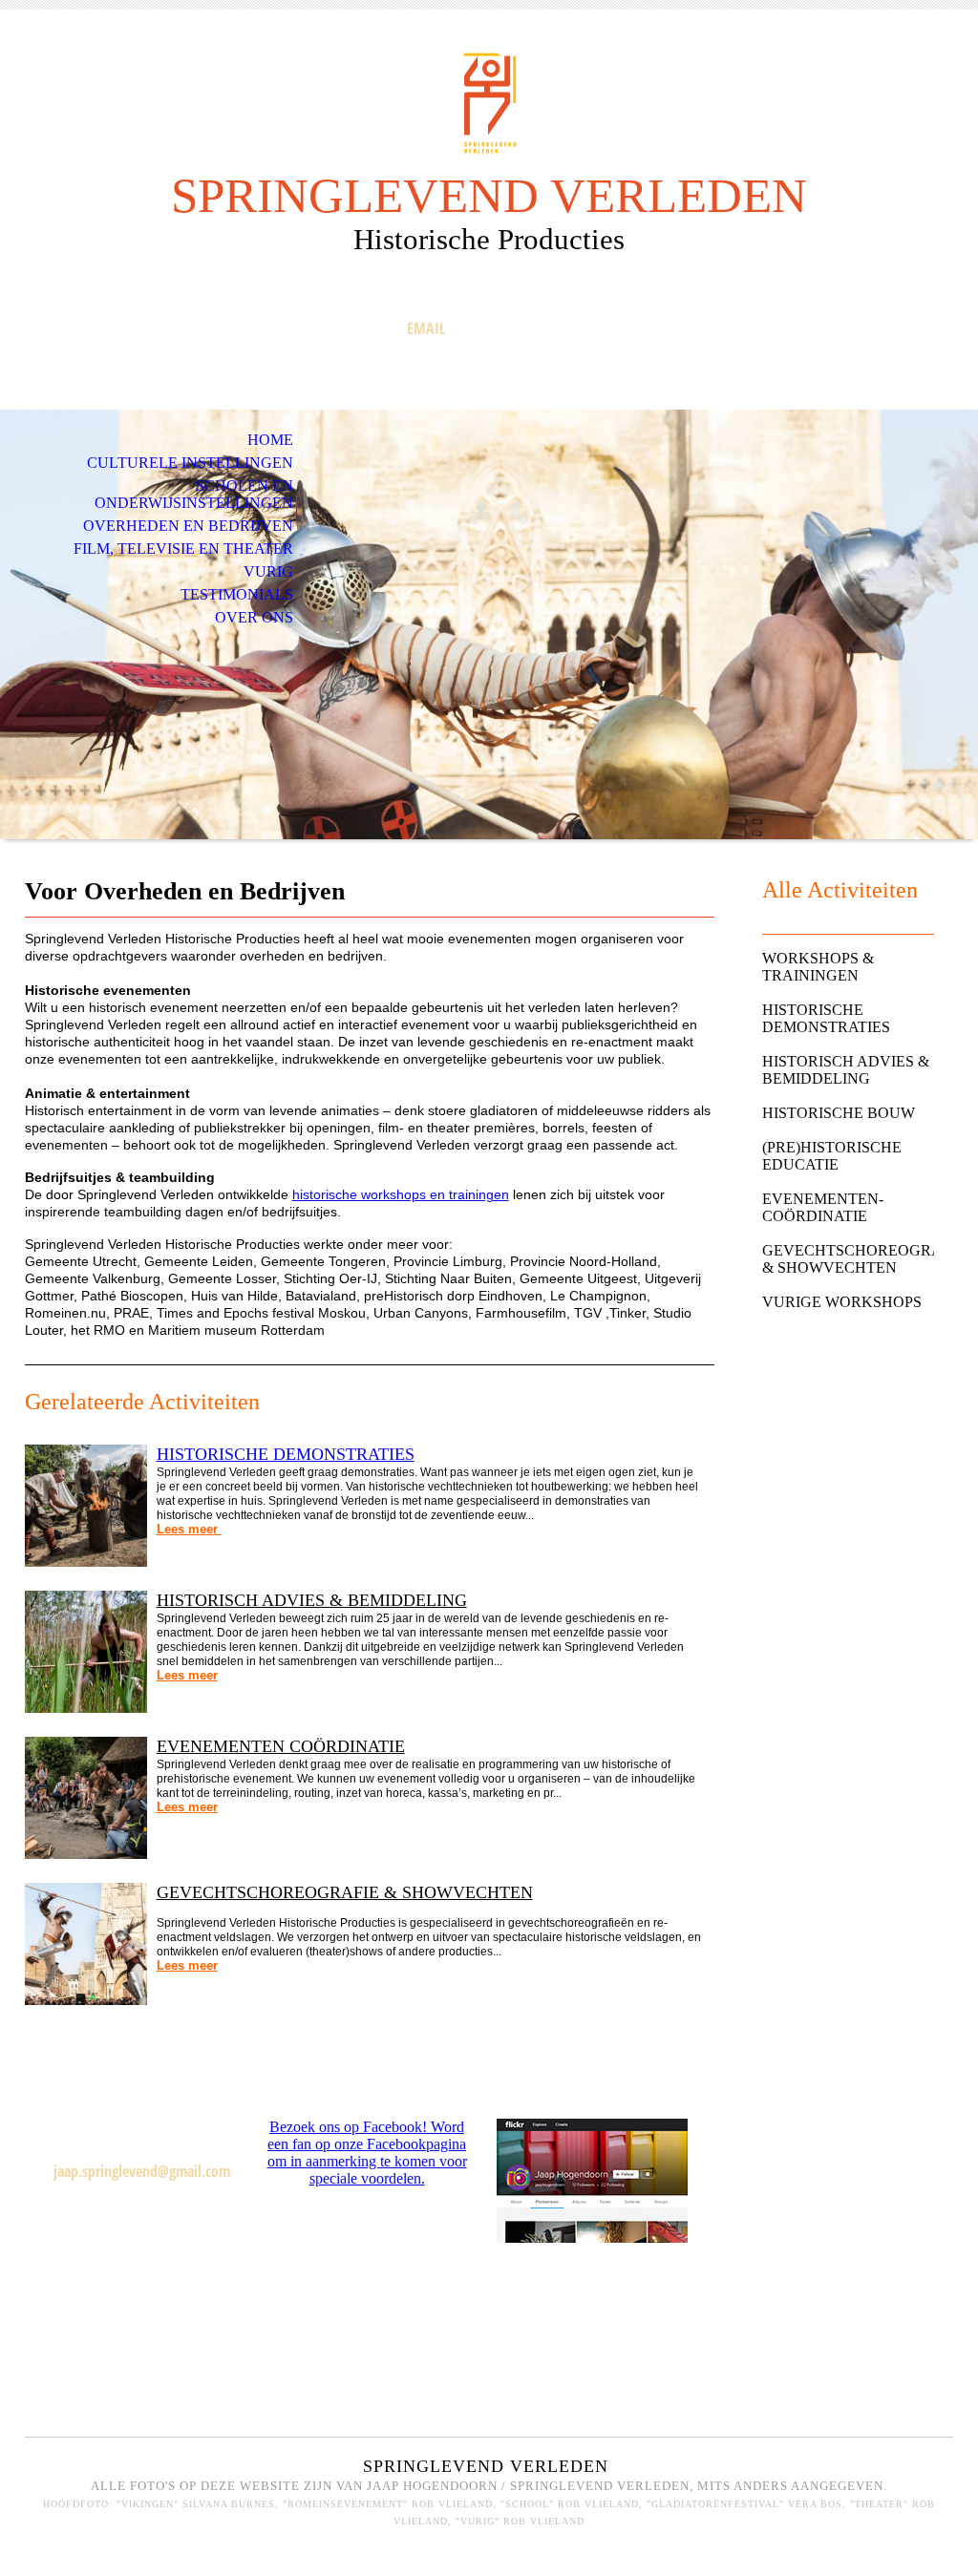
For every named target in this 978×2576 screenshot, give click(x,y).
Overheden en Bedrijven (188, 526)
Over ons (254, 617)
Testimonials (237, 594)
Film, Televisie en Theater (183, 549)
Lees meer (189, 1529)
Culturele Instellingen (190, 463)
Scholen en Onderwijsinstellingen (194, 494)
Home (270, 440)
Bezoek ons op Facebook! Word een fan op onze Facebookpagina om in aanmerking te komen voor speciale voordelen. (367, 2153)
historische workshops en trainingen (401, 1194)
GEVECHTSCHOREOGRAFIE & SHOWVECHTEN (345, 1892)
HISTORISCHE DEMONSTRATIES (286, 1454)
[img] (489, 103)
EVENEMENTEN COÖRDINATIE (281, 1746)
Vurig (268, 571)
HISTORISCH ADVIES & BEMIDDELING (312, 1600)
